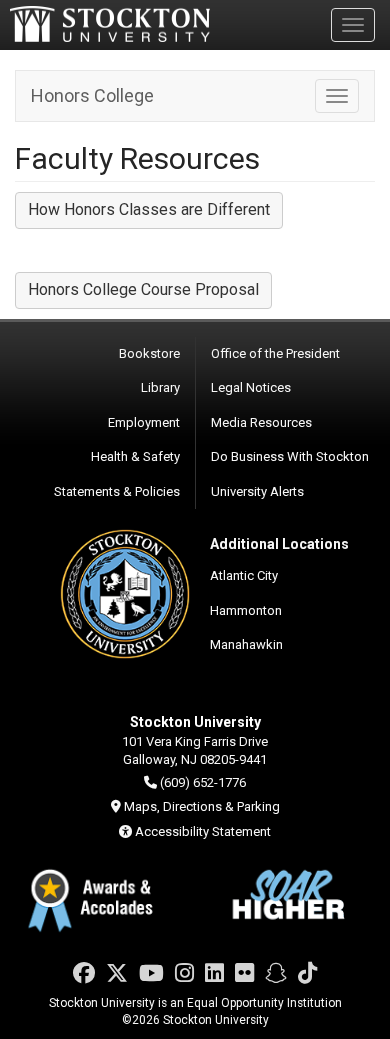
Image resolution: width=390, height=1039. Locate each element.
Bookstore (149, 353)
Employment (144, 422)
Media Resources (261, 422)
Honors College (92, 95)
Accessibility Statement (203, 831)
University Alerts (257, 491)
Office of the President (275, 353)
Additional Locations (279, 544)
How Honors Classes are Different (149, 209)
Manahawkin (246, 644)
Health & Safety (135, 456)
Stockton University (110, 24)
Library (160, 387)
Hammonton (246, 610)
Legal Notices (251, 387)
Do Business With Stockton (290, 456)
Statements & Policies (117, 491)
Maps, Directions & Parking (202, 806)
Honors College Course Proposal (143, 289)
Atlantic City (244, 575)
